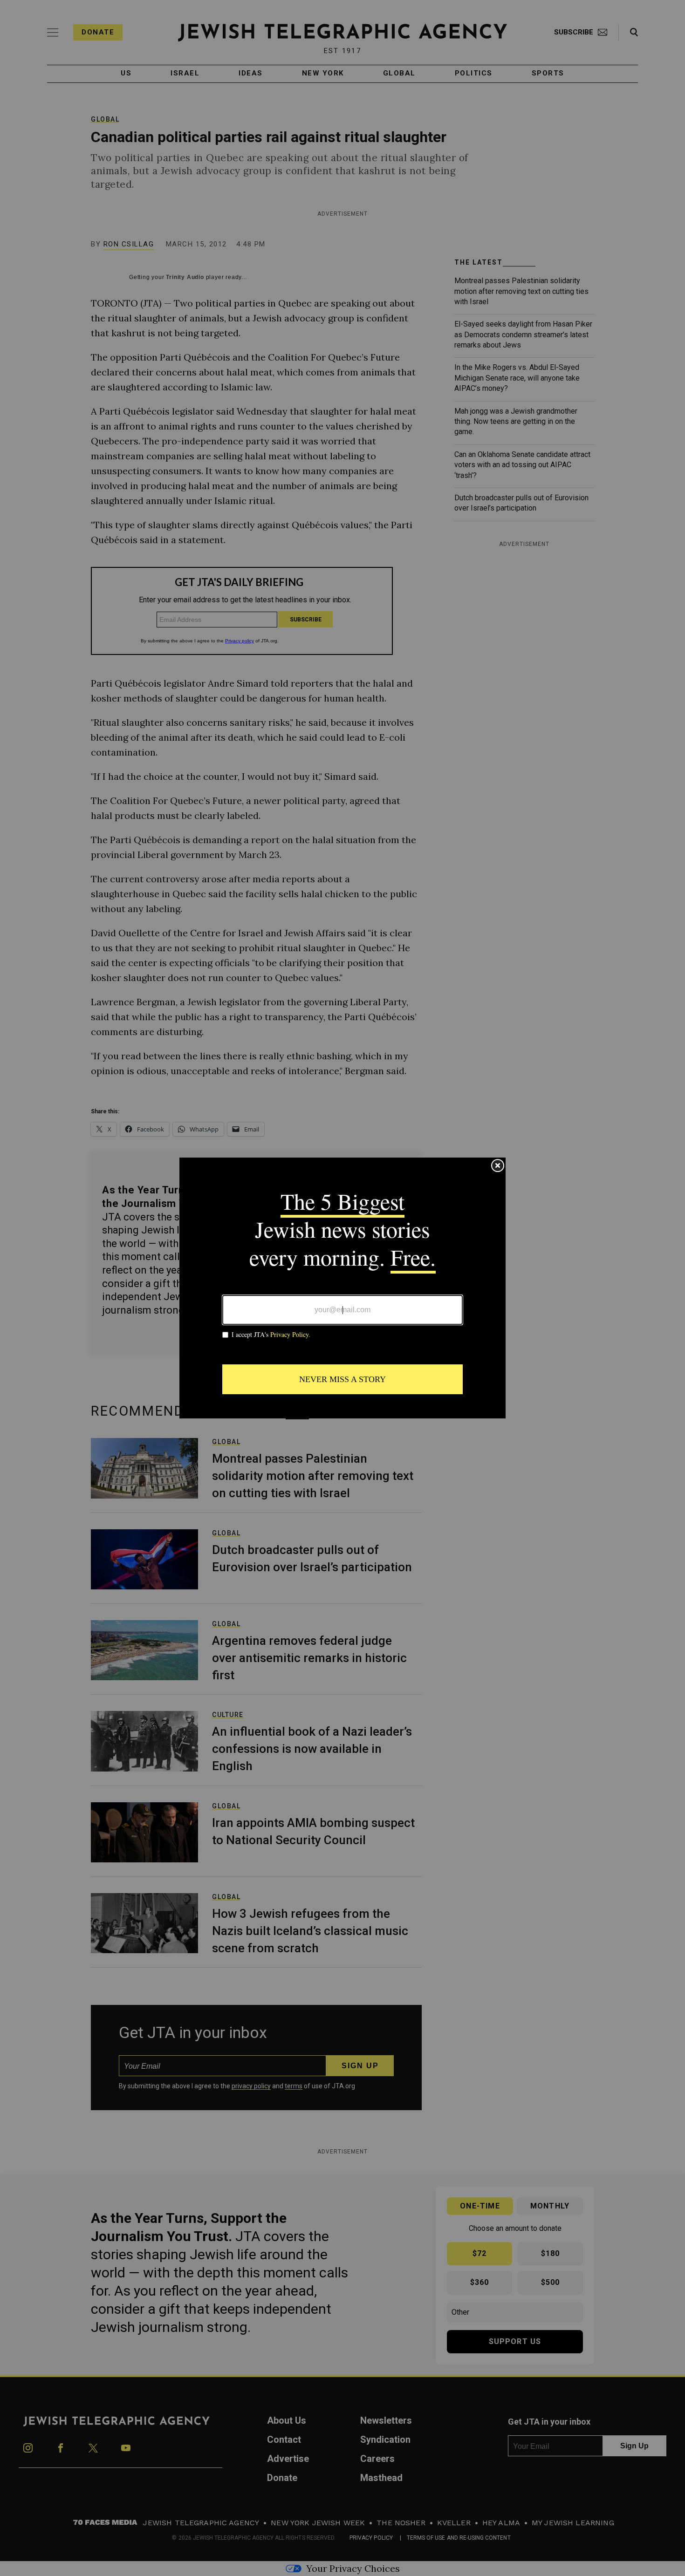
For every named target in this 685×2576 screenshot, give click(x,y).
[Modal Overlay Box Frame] (342, 1288)
